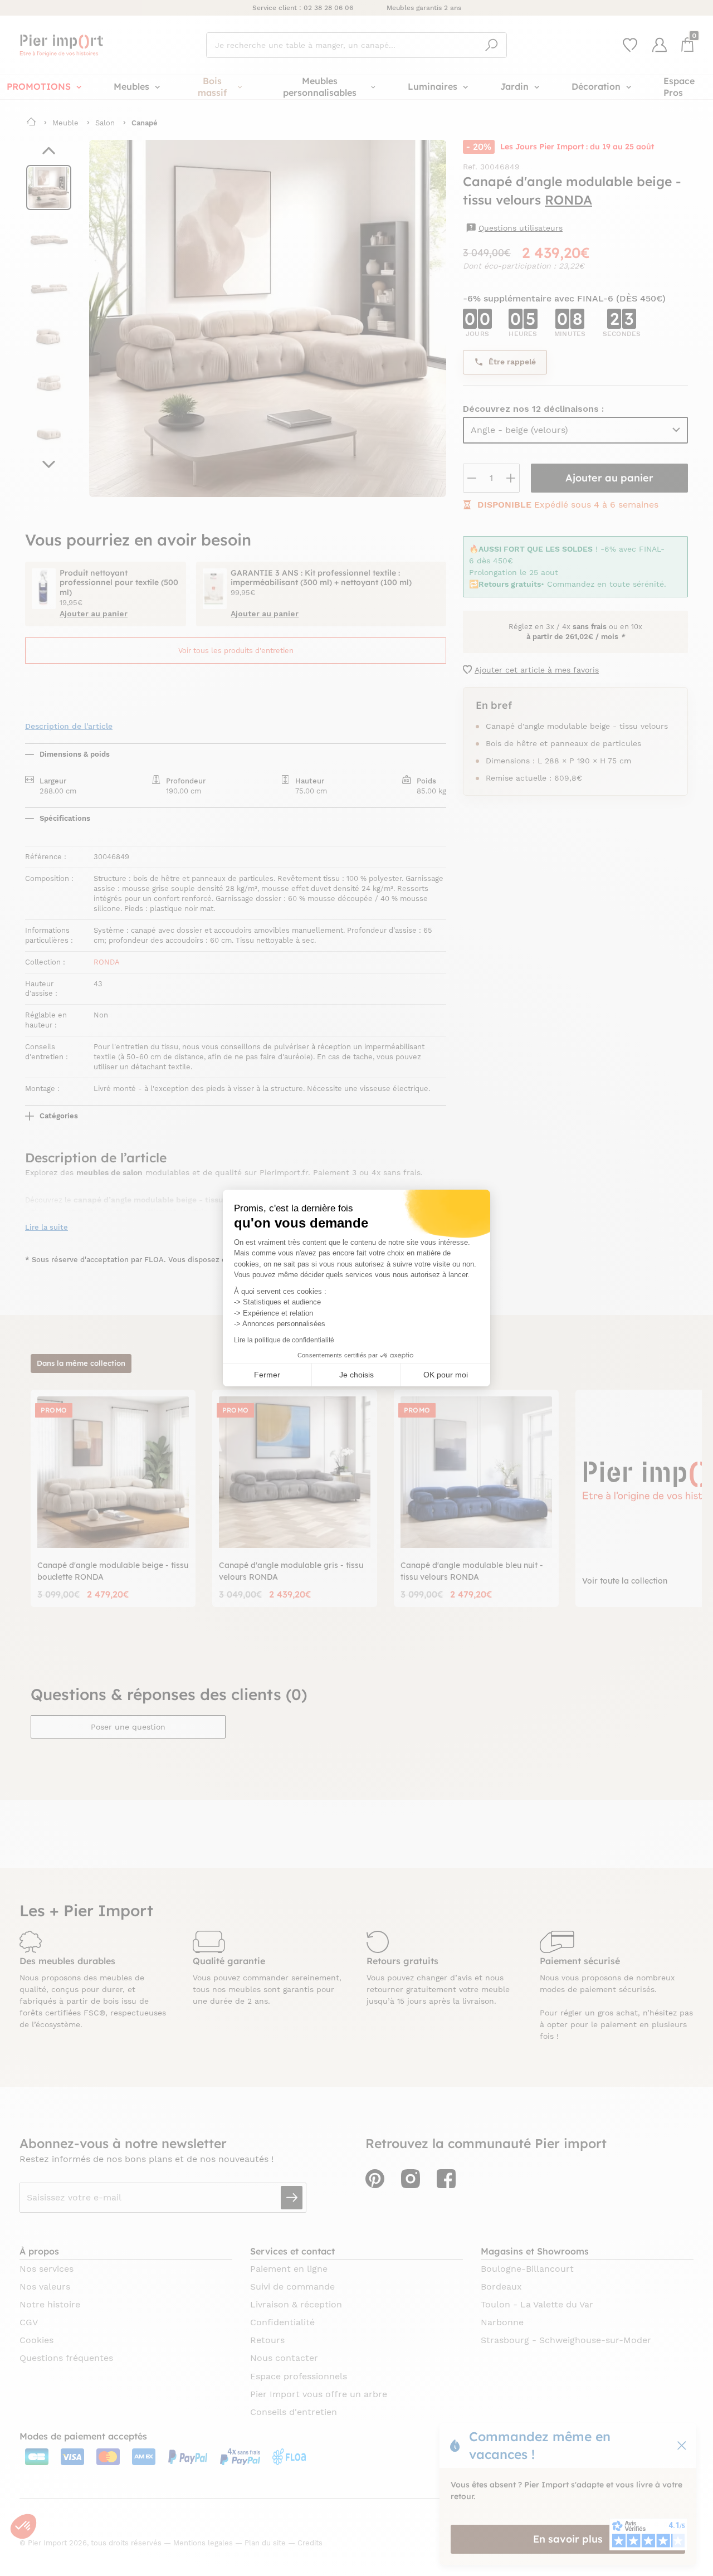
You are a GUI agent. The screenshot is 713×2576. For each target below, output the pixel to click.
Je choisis (356, 1375)
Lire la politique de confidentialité (284, 1340)
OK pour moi (446, 1375)
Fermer (267, 1375)
